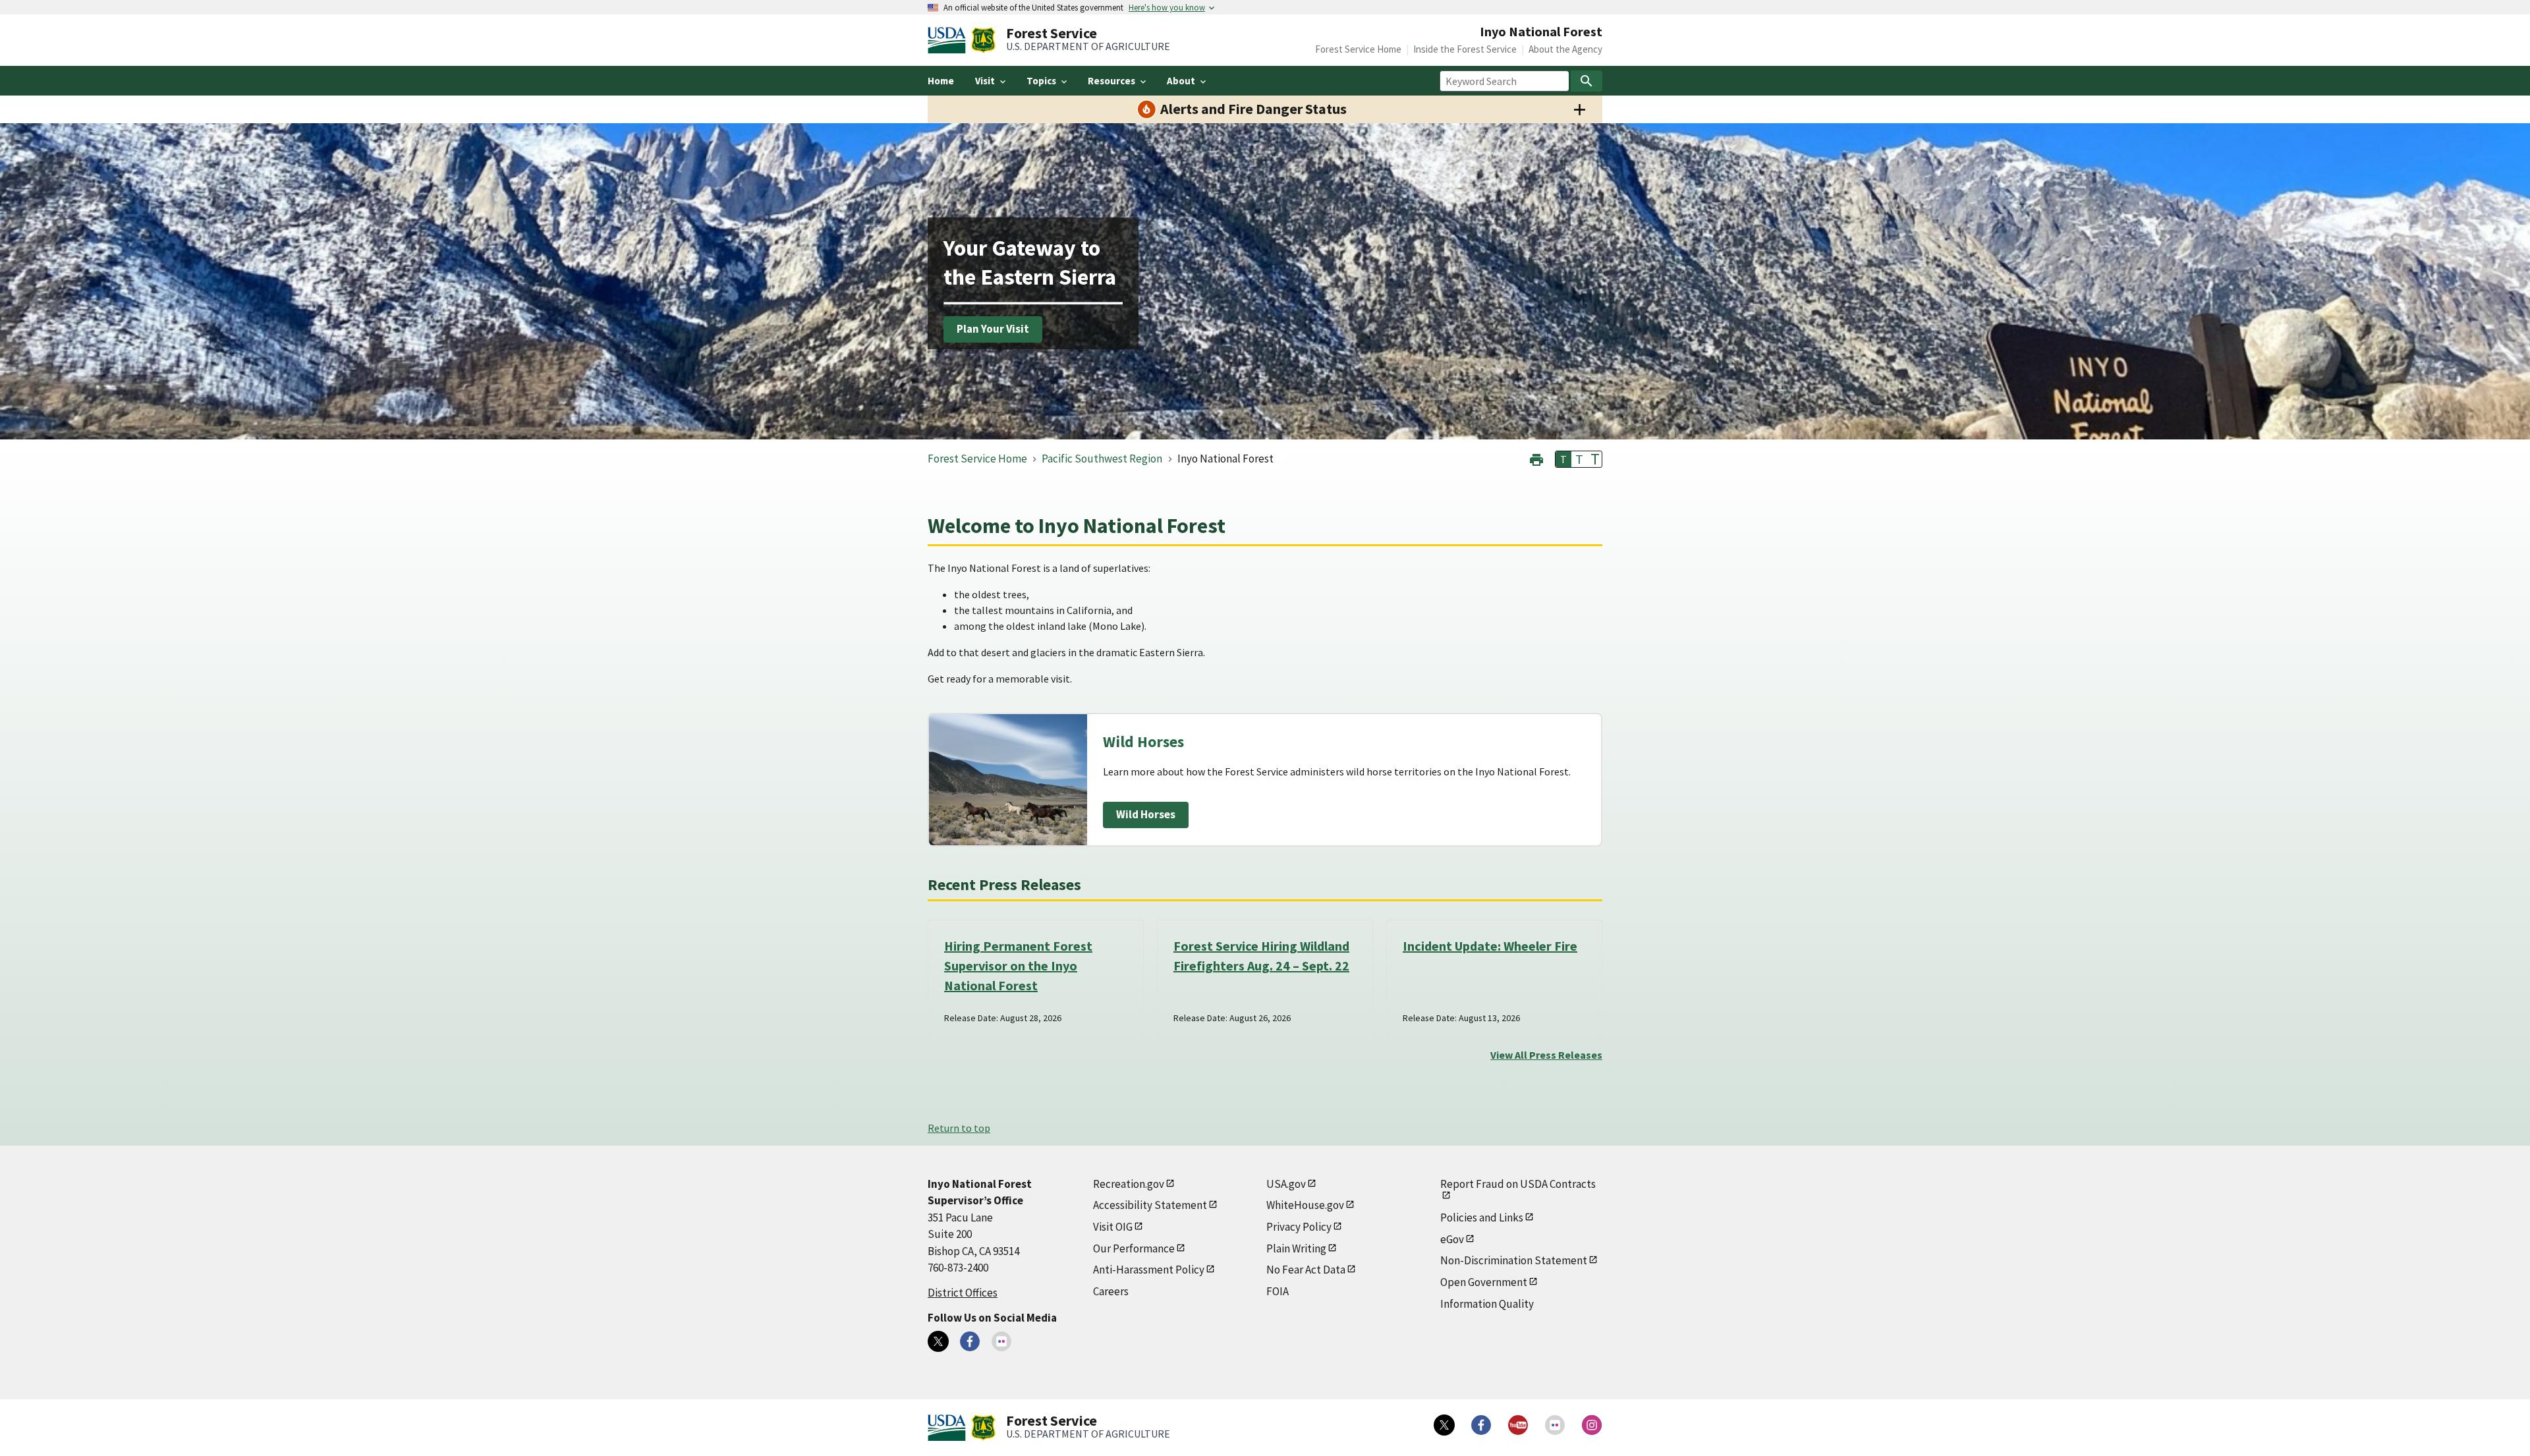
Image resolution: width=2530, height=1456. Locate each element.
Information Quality (1487, 1304)
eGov (1452, 1239)
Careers (1111, 1291)
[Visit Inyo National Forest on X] (938, 1341)
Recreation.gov (1129, 1184)
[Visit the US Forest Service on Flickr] (1555, 1425)
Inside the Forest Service (1465, 49)
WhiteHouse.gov (1305, 1205)
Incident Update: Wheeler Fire (1490, 946)
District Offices (963, 1293)
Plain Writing (1296, 1248)
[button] (1536, 458)
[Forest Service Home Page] (983, 40)
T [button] (1563, 459)
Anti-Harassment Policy (1149, 1270)
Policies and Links (1482, 1218)
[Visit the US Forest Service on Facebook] (1481, 1425)
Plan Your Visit (993, 329)
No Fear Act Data (1306, 1270)
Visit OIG (1113, 1227)
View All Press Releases (1546, 1055)
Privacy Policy (1299, 1227)
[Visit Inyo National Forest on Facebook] (970, 1341)
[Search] (1587, 81)
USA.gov (1286, 1184)
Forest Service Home (1358, 49)
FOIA (1278, 1291)
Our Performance (1134, 1248)
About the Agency (1565, 49)
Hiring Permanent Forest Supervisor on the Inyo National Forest (1018, 966)
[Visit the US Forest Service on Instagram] (1592, 1425)
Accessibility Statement (1150, 1205)
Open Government (1484, 1282)
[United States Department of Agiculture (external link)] (949, 40)
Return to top (959, 1128)
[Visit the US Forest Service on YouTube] (1518, 1425)
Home (941, 81)
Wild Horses (1146, 814)
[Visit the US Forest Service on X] (1444, 1425)
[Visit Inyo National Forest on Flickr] (1001, 1341)
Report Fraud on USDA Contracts (1518, 1184)
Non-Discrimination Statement (1514, 1260)
